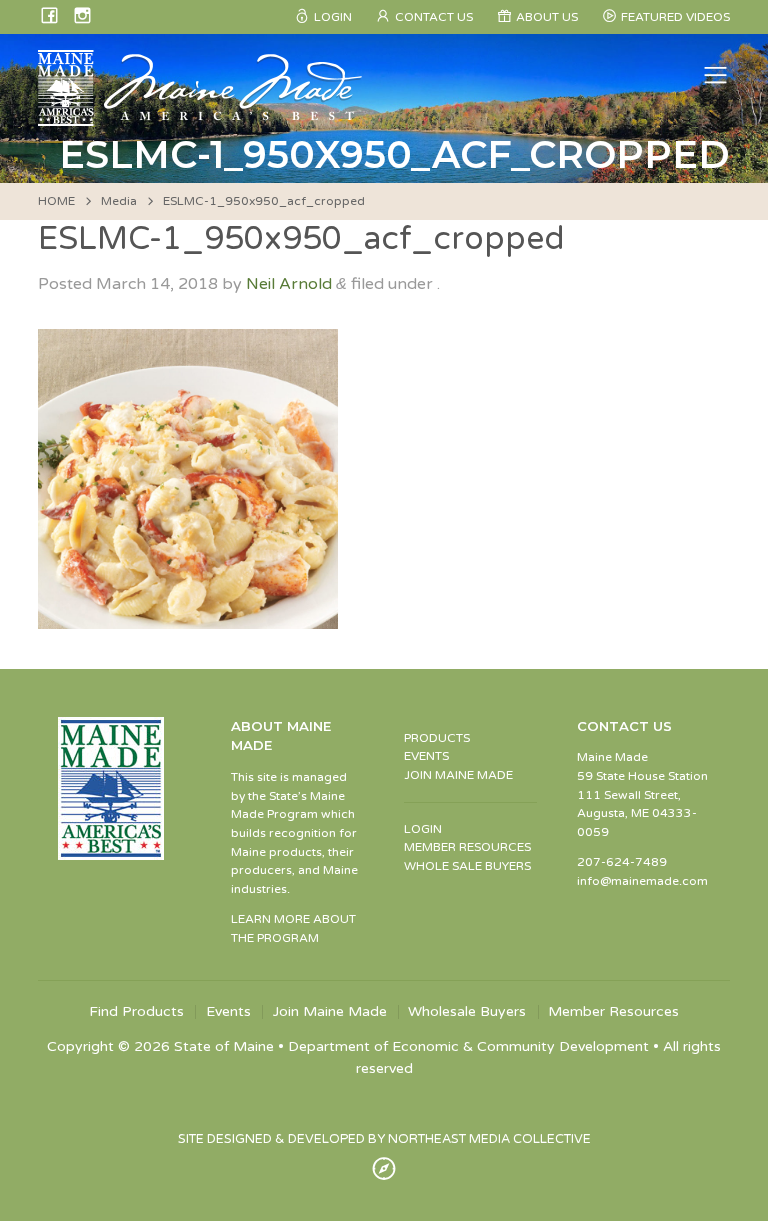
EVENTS (426, 756)
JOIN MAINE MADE (458, 775)
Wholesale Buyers (467, 1012)
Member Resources (613, 1012)
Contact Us (434, 17)
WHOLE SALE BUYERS (467, 866)
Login (333, 17)
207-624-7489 (622, 862)
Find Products (136, 1012)
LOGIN (423, 829)
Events (228, 1012)
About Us (547, 17)
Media (119, 201)
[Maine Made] (202, 116)
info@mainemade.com (642, 881)
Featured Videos (675, 17)
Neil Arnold (289, 284)
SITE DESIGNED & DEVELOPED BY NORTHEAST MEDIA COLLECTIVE (384, 1139)
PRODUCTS (437, 738)
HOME (56, 201)
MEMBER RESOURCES (467, 847)
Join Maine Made (330, 1012)
